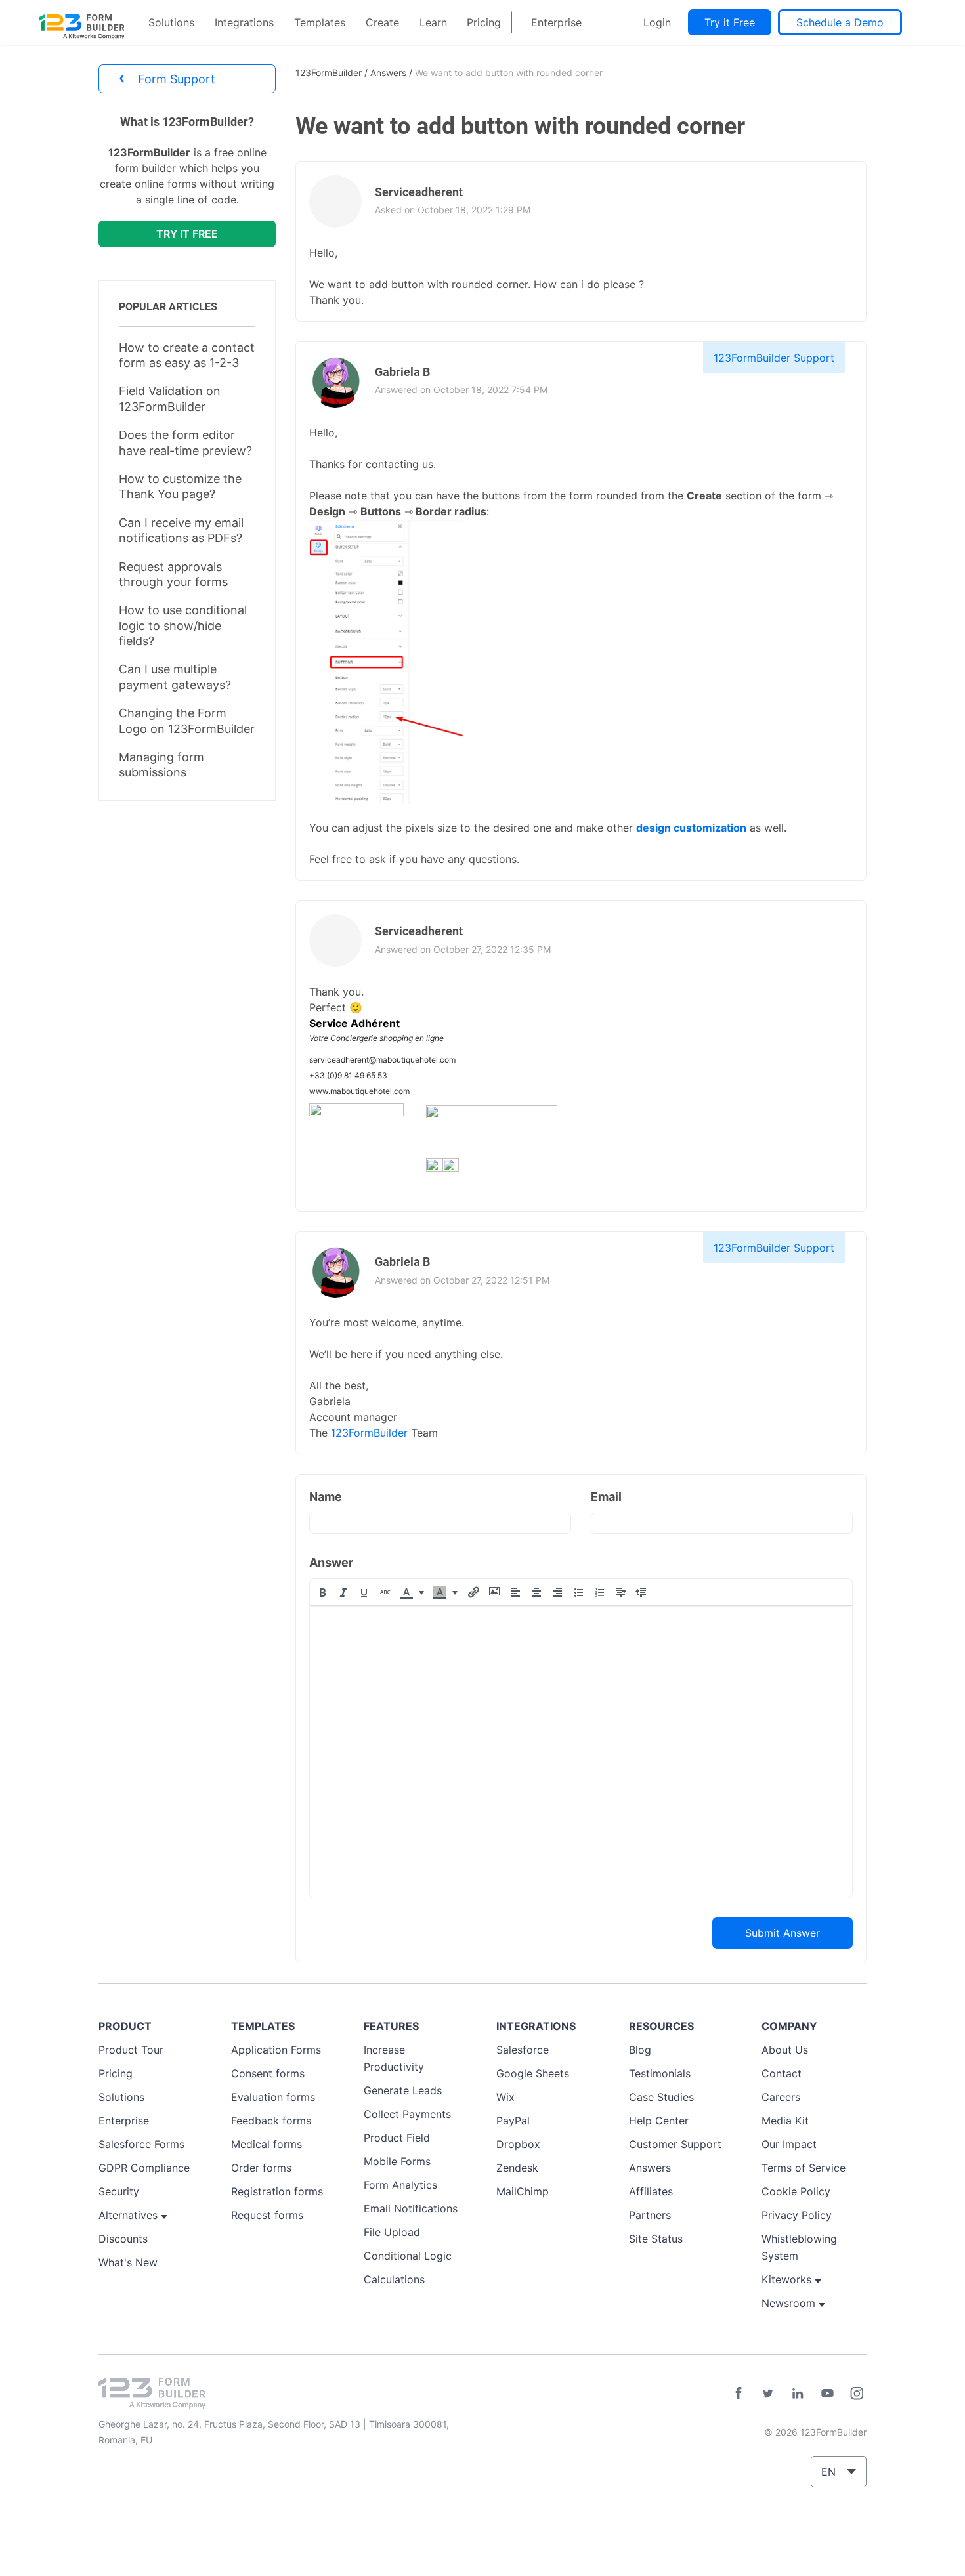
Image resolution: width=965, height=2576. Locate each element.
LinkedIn (798, 2394)
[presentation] (322, 1592)
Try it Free (730, 22)
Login (657, 22)
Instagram (857, 2394)
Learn (433, 22)
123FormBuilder (329, 73)
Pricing (484, 22)
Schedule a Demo (840, 22)
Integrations (244, 22)
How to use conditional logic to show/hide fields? (183, 625)
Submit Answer (783, 1933)
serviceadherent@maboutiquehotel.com (382, 1060)
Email (606, 1497)
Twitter (768, 2394)
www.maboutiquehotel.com (359, 1091)
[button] (322, 1592)
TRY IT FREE (187, 234)
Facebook (739, 2394)
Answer (331, 1562)
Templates (320, 22)
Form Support (167, 78)
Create (382, 22)
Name (326, 1497)
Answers (388, 73)
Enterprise (556, 22)
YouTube (827, 2394)
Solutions (171, 22)
